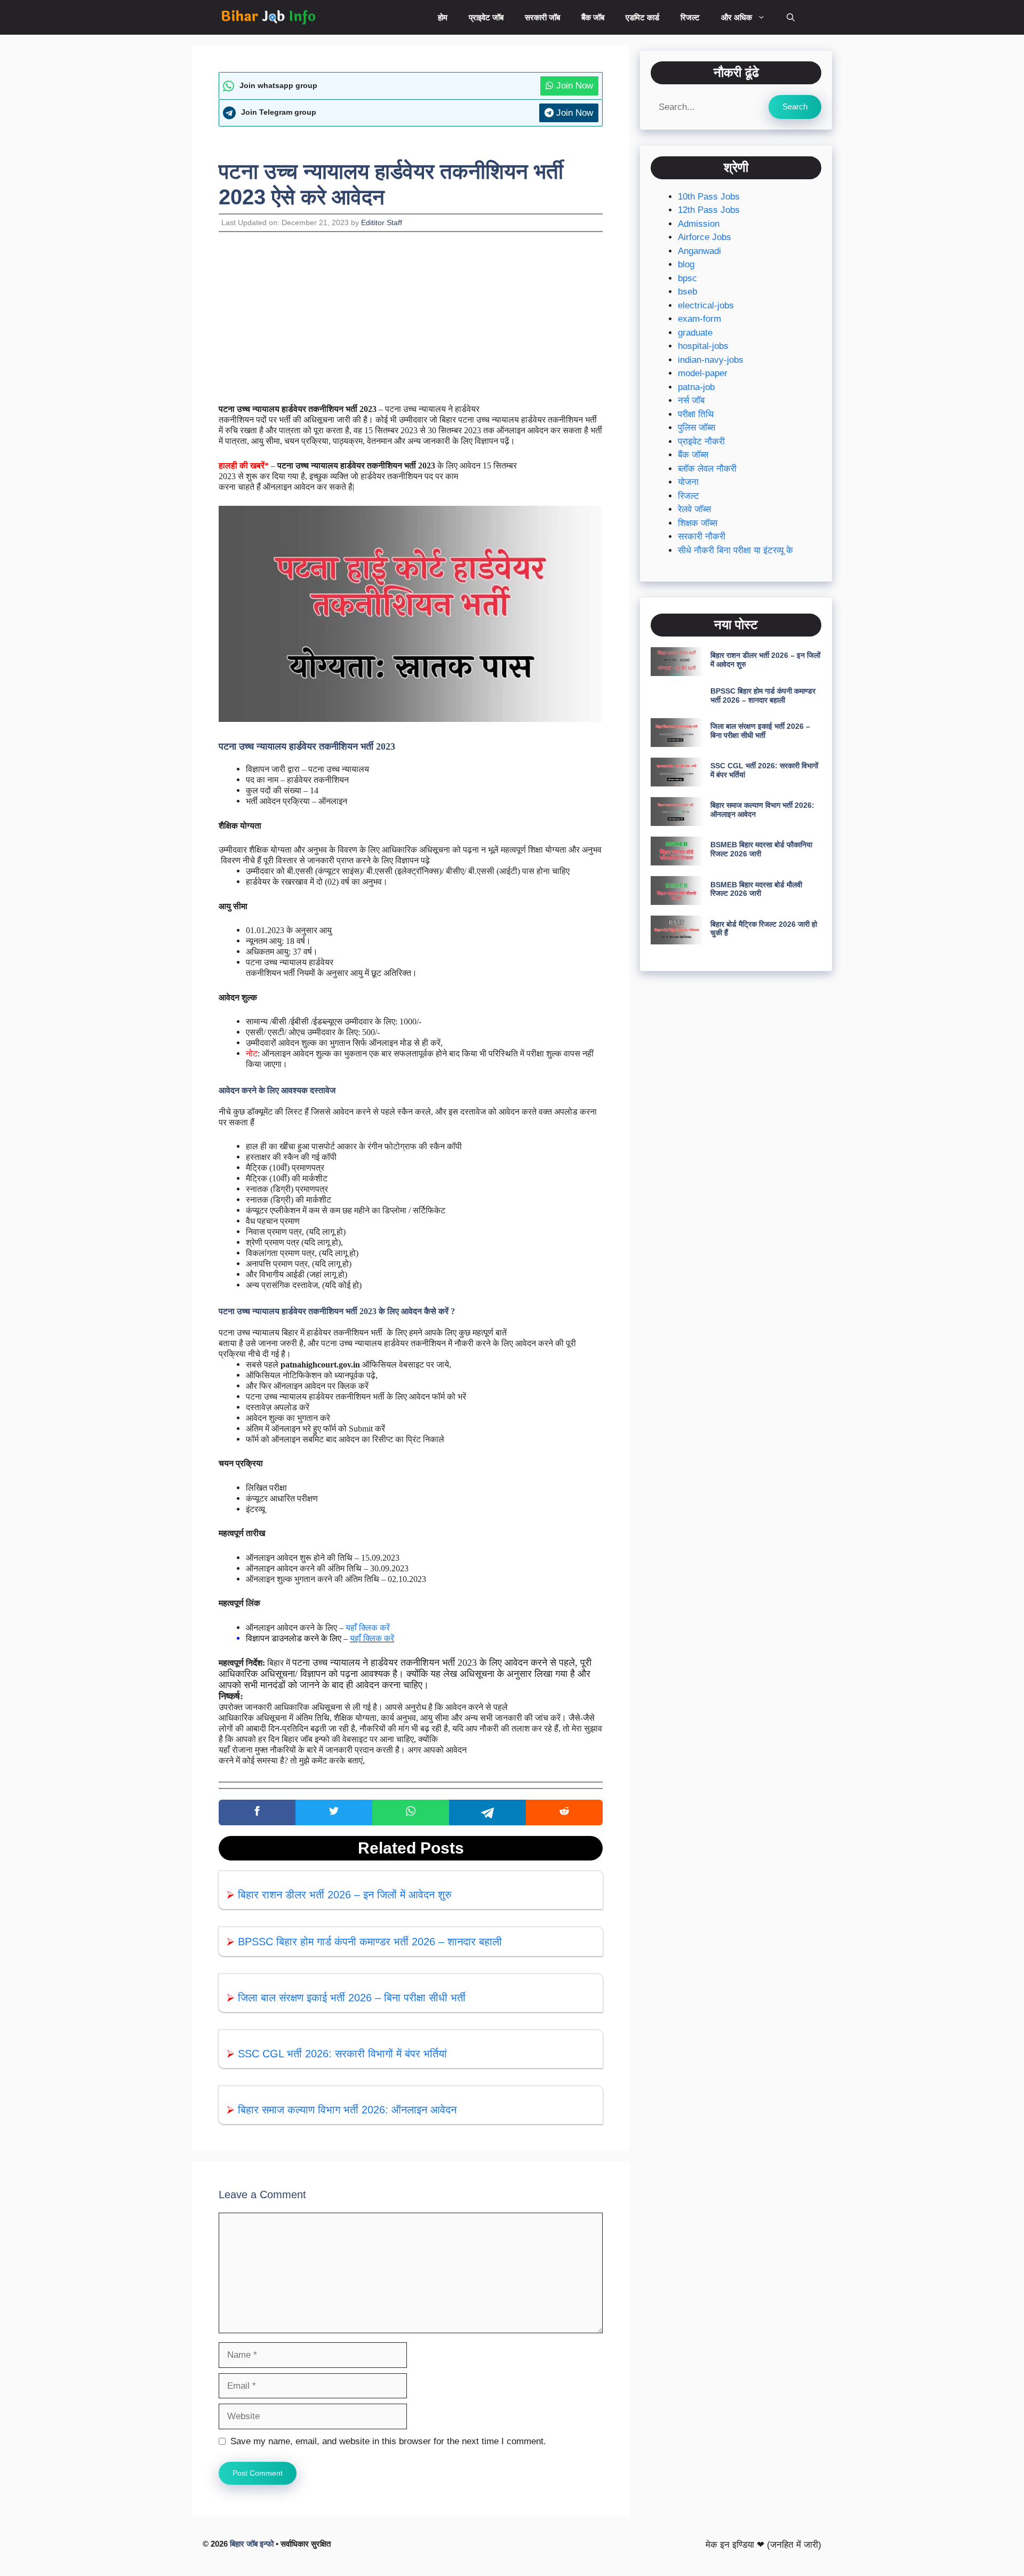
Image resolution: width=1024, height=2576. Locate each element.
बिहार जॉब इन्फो (252, 2544)
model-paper (703, 374)
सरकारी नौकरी (702, 537)
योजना (688, 483)
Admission (699, 224)
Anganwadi (699, 251)
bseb (687, 292)
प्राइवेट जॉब (486, 17)
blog (686, 265)
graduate (695, 333)
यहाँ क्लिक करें (368, 1628)
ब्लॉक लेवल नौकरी (707, 469)
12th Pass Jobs (709, 210)
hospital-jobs (703, 347)
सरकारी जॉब (542, 17)
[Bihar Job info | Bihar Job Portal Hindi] (268, 17)
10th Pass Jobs (709, 197)
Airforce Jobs (705, 238)
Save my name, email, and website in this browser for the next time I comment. (388, 2441)
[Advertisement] (411, 325)
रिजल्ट (690, 17)
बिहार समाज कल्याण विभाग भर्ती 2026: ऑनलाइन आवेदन (347, 2110)
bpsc (687, 278)
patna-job (696, 387)
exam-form (699, 319)
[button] (791, 17)
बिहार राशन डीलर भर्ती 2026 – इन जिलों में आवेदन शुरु (345, 1895)
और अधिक (737, 17)
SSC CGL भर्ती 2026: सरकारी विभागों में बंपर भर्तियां (342, 2054)
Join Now (573, 86)
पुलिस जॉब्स (697, 428)
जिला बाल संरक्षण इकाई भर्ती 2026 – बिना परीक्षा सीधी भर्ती (352, 1998)
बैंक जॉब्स (693, 455)
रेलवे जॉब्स (694, 510)
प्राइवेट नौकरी (701, 442)
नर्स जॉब (691, 401)
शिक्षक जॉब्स (698, 523)
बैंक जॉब (593, 17)
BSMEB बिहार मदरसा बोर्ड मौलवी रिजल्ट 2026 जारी (756, 889)
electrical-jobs (706, 305)
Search (795, 106)
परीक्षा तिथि (696, 414)
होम (443, 17)
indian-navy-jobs (711, 360)
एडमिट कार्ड (642, 17)
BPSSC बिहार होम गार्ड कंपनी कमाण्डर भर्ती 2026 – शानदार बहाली (370, 1942)
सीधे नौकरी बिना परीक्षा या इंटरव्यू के (735, 550)
